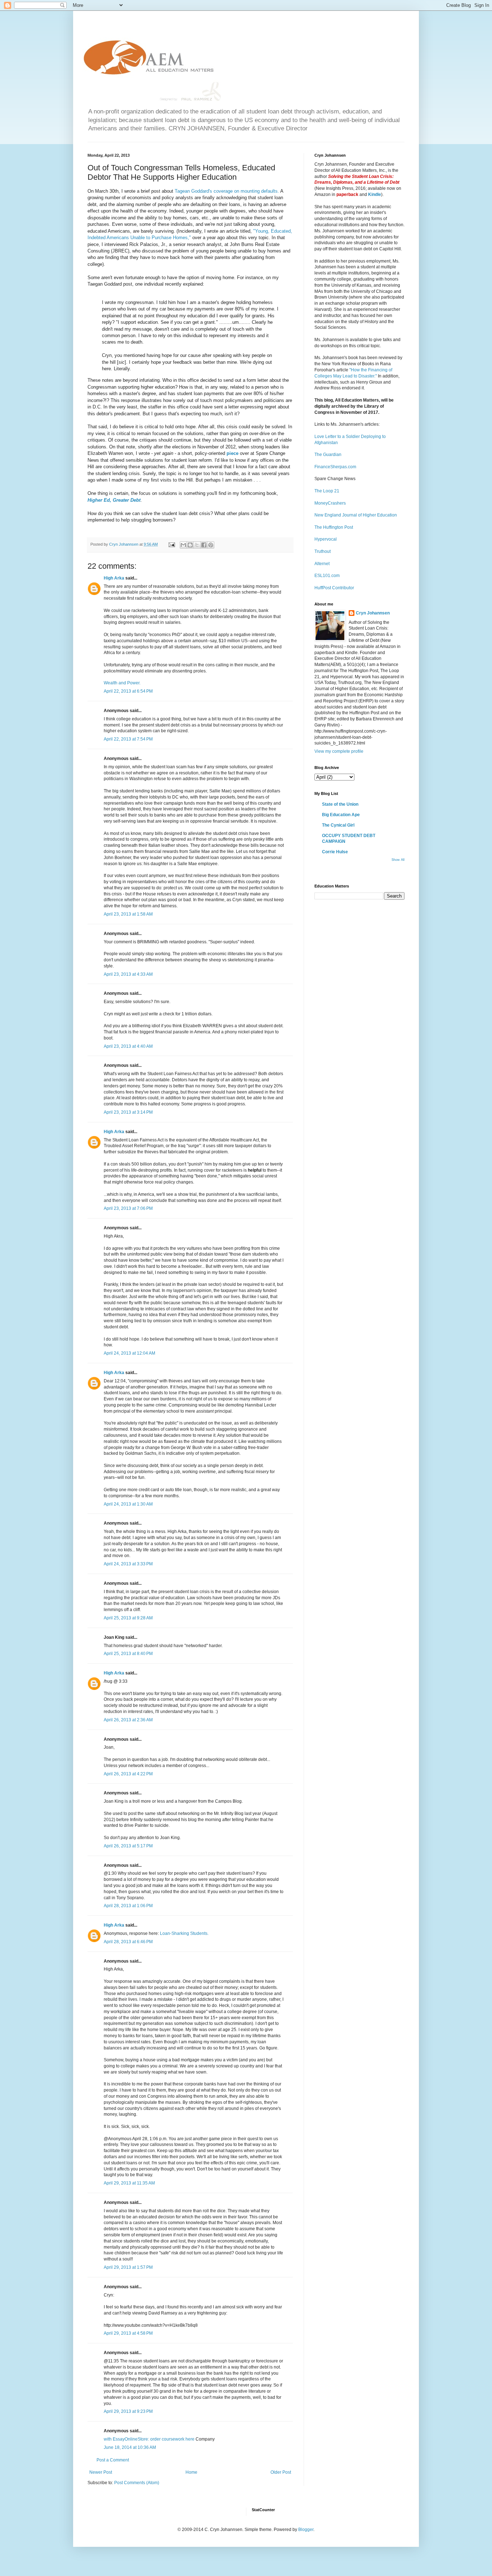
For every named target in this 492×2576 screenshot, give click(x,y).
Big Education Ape (341, 815)
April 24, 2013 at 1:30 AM (128, 1504)
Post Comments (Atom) (137, 2483)
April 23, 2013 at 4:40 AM (128, 1046)
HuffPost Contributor (334, 588)
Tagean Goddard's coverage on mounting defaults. (227, 191)
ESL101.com (327, 576)
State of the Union (340, 804)
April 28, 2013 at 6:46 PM (128, 1942)
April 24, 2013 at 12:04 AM (129, 1353)
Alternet (322, 564)
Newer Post (101, 2472)
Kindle (375, 194)
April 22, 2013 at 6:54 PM (128, 691)
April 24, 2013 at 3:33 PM (128, 1564)
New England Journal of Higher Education (356, 515)
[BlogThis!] (190, 545)
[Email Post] (171, 544)
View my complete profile (339, 751)
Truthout (323, 551)
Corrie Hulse (335, 852)
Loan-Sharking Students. (184, 1933)
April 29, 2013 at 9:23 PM (128, 2411)
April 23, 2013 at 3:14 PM (128, 1112)
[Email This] (183, 545)
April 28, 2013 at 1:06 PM (128, 1906)
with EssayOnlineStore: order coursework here (149, 2439)
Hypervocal (326, 539)
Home (191, 2472)
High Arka (114, 578)
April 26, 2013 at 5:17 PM (128, 1846)
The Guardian (328, 455)
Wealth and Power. (122, 683)
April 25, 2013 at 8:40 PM (128, 1654)
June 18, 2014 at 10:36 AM (130, 2447)
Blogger (306, 2530)
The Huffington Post (334, 527)
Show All (398, 860)
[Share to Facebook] (204, 545)
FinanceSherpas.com (335, 467)
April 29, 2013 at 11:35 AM (129, 2183)
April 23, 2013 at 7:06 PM (128, 1208)
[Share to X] (197, 545)
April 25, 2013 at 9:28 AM (128, 1618)
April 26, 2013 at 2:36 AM (128, 1720)
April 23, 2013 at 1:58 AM (128, 914)
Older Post (281, 2472)
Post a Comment (113, 2460)
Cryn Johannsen (373, 613)
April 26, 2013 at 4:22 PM (128, 1774)
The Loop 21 (327, 491)
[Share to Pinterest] (211, 545)
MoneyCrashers (330, 503)
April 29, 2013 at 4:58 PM (128, 2333)
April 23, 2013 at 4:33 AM (128, 974)
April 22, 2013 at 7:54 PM (128, 739)
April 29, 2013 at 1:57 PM (128, 2267)
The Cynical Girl (338, 825)
